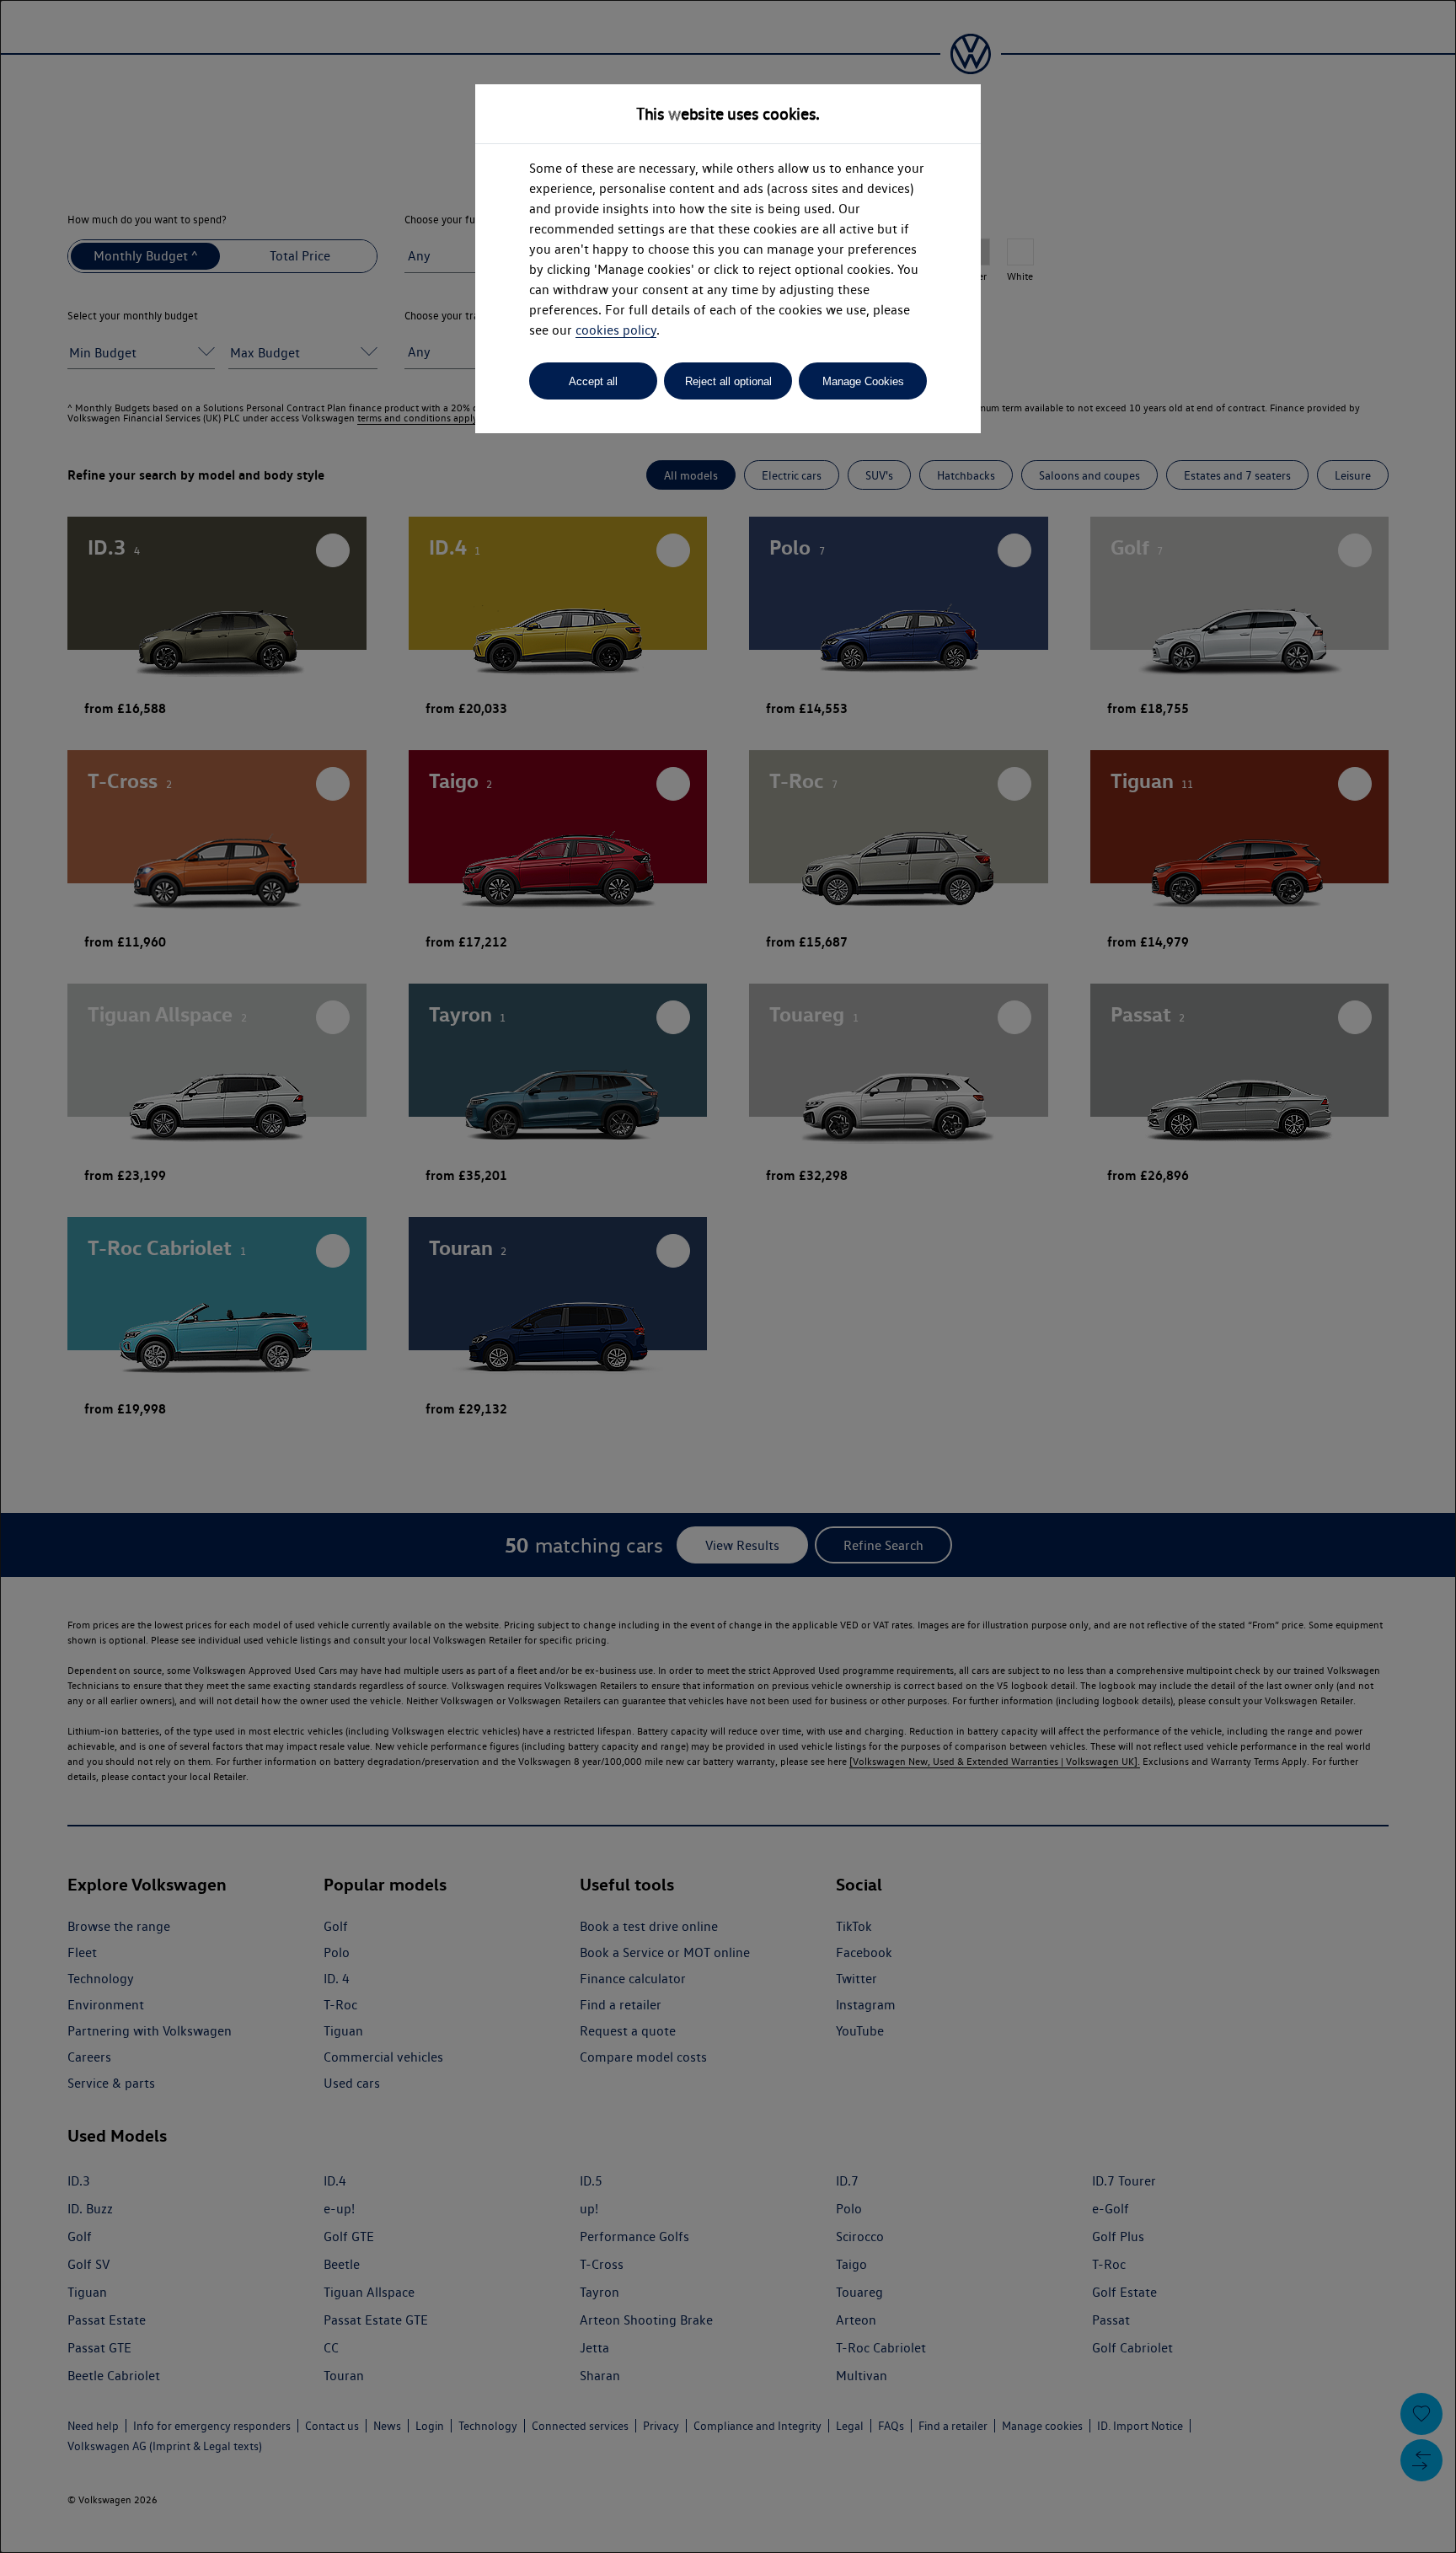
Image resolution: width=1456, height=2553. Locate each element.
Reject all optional (728, 381)
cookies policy (616, 330)
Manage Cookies (863, 381)
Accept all (593, 381)
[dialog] (728, 1276)
